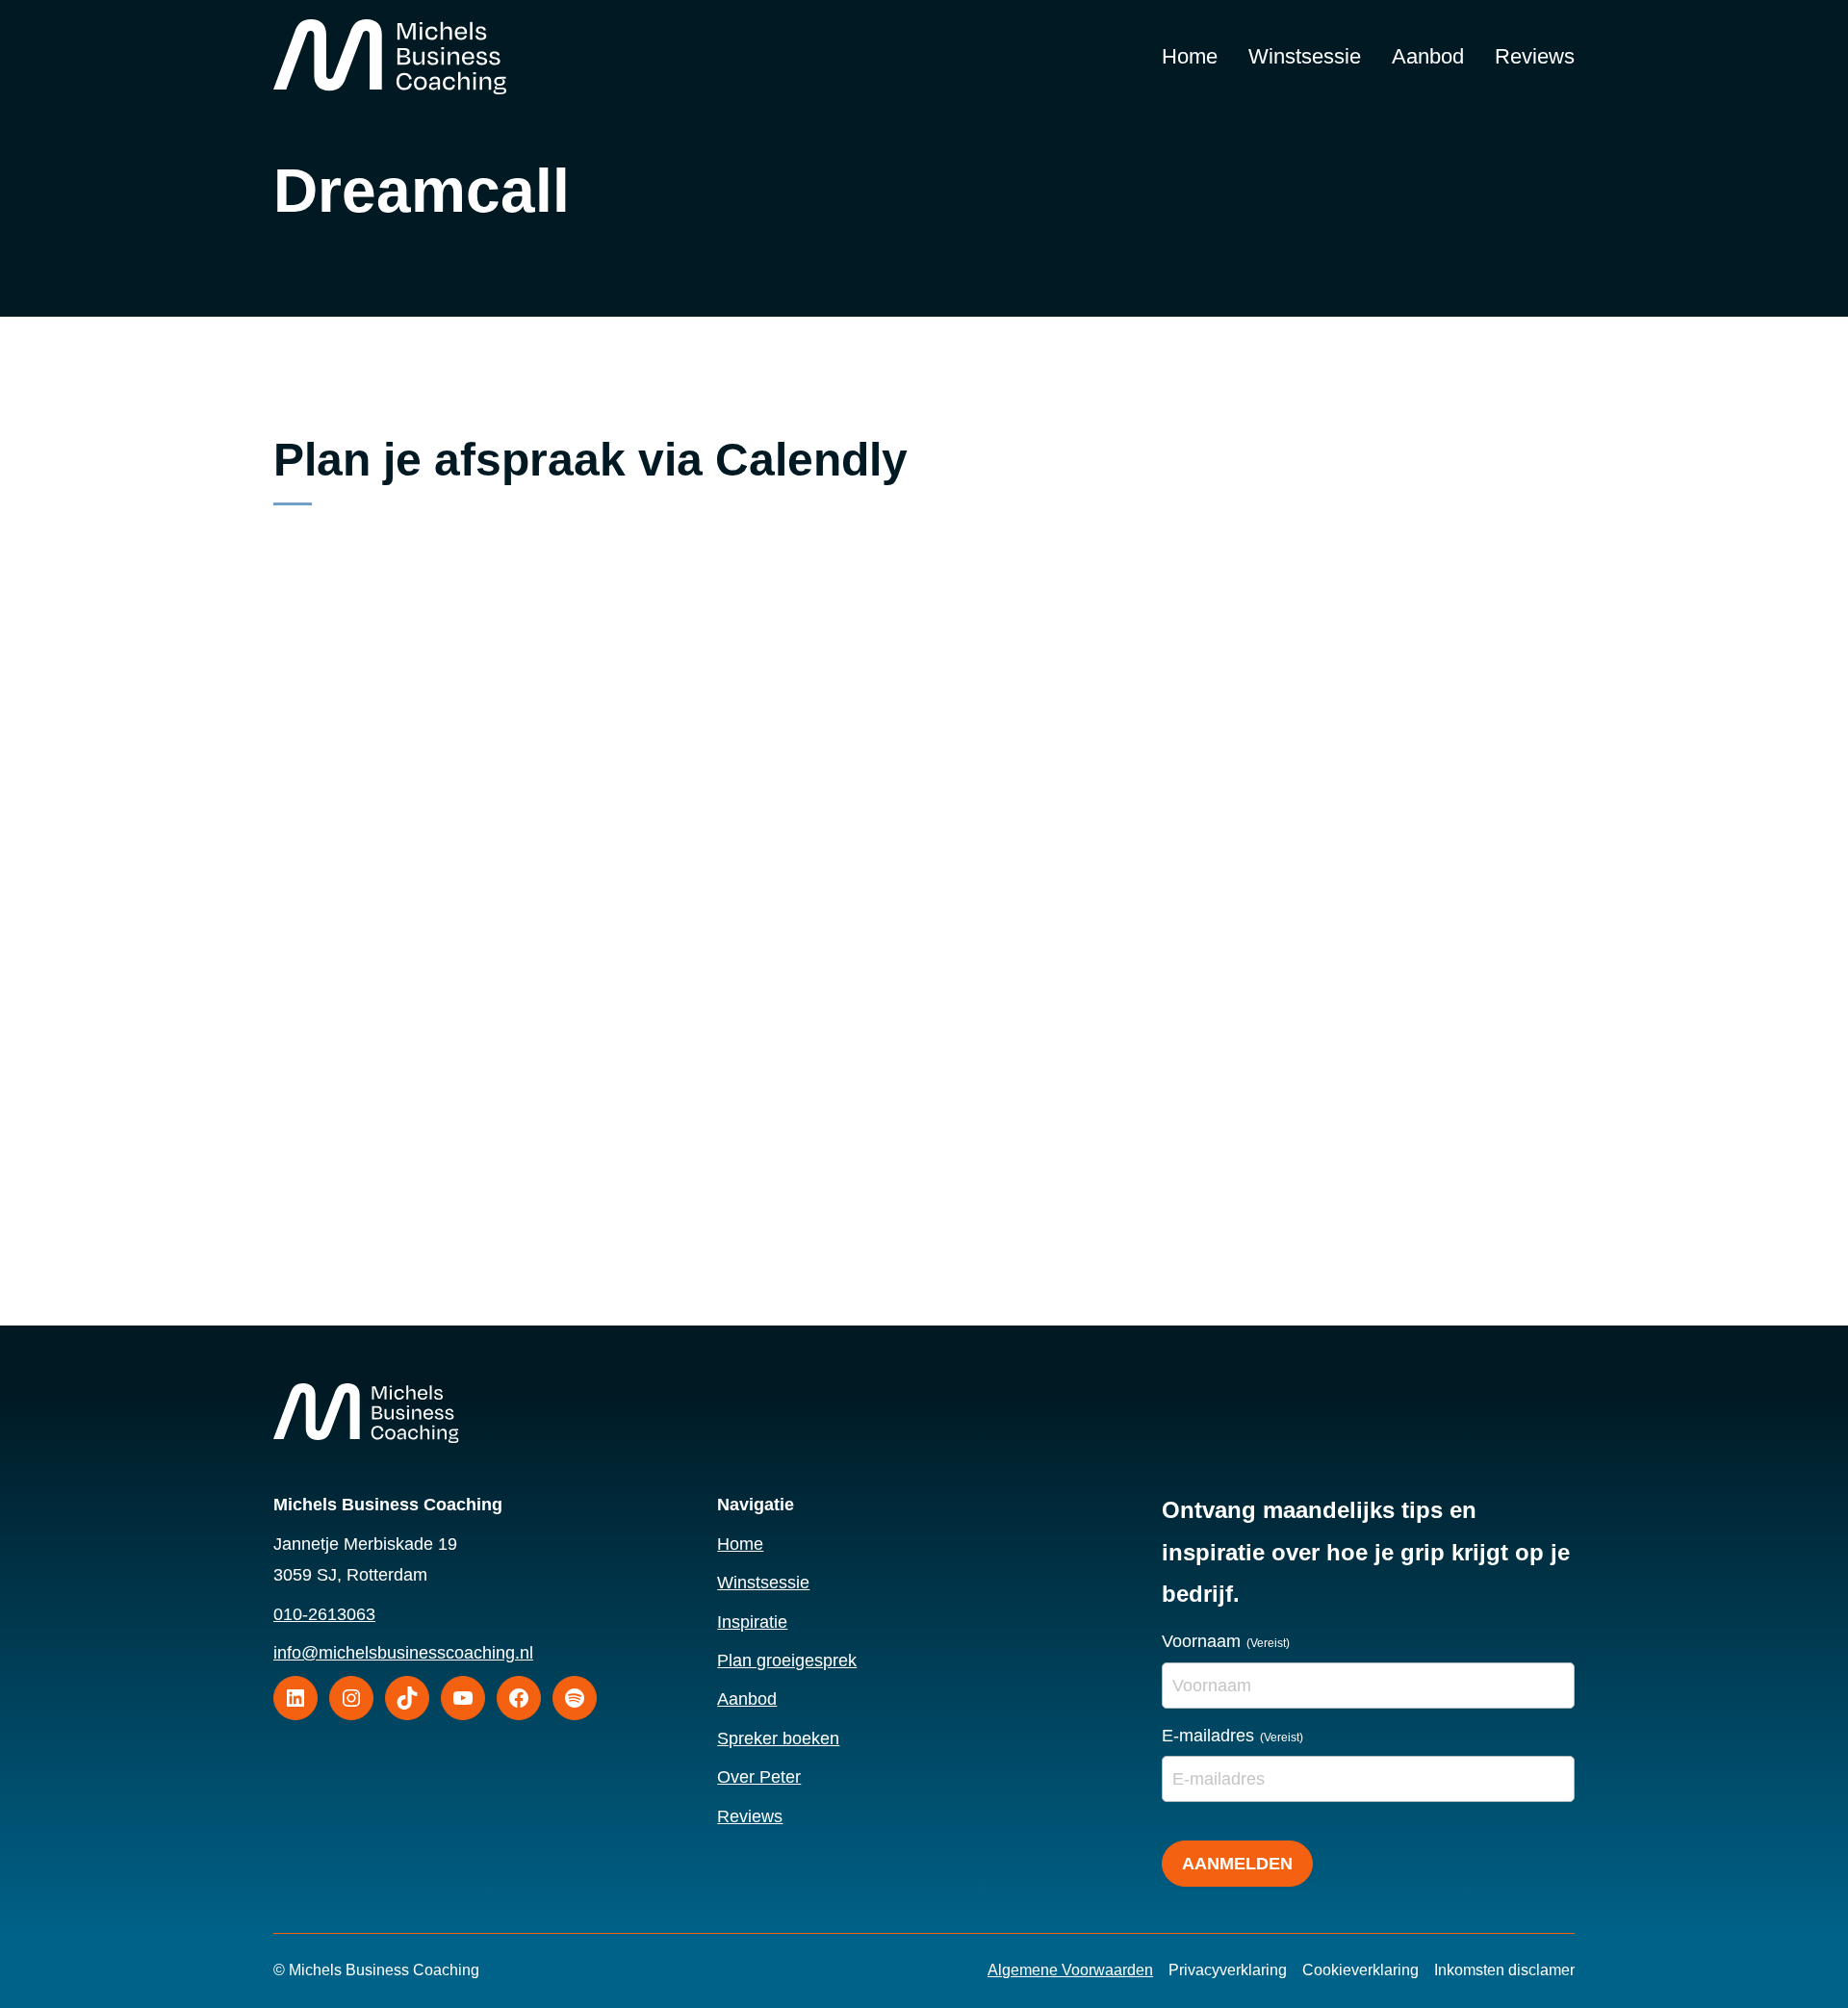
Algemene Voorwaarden (1070, 1970)
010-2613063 (324, 1614)
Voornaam (1226, 1641)
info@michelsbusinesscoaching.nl (403, 1653)
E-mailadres (1232, 1736)
